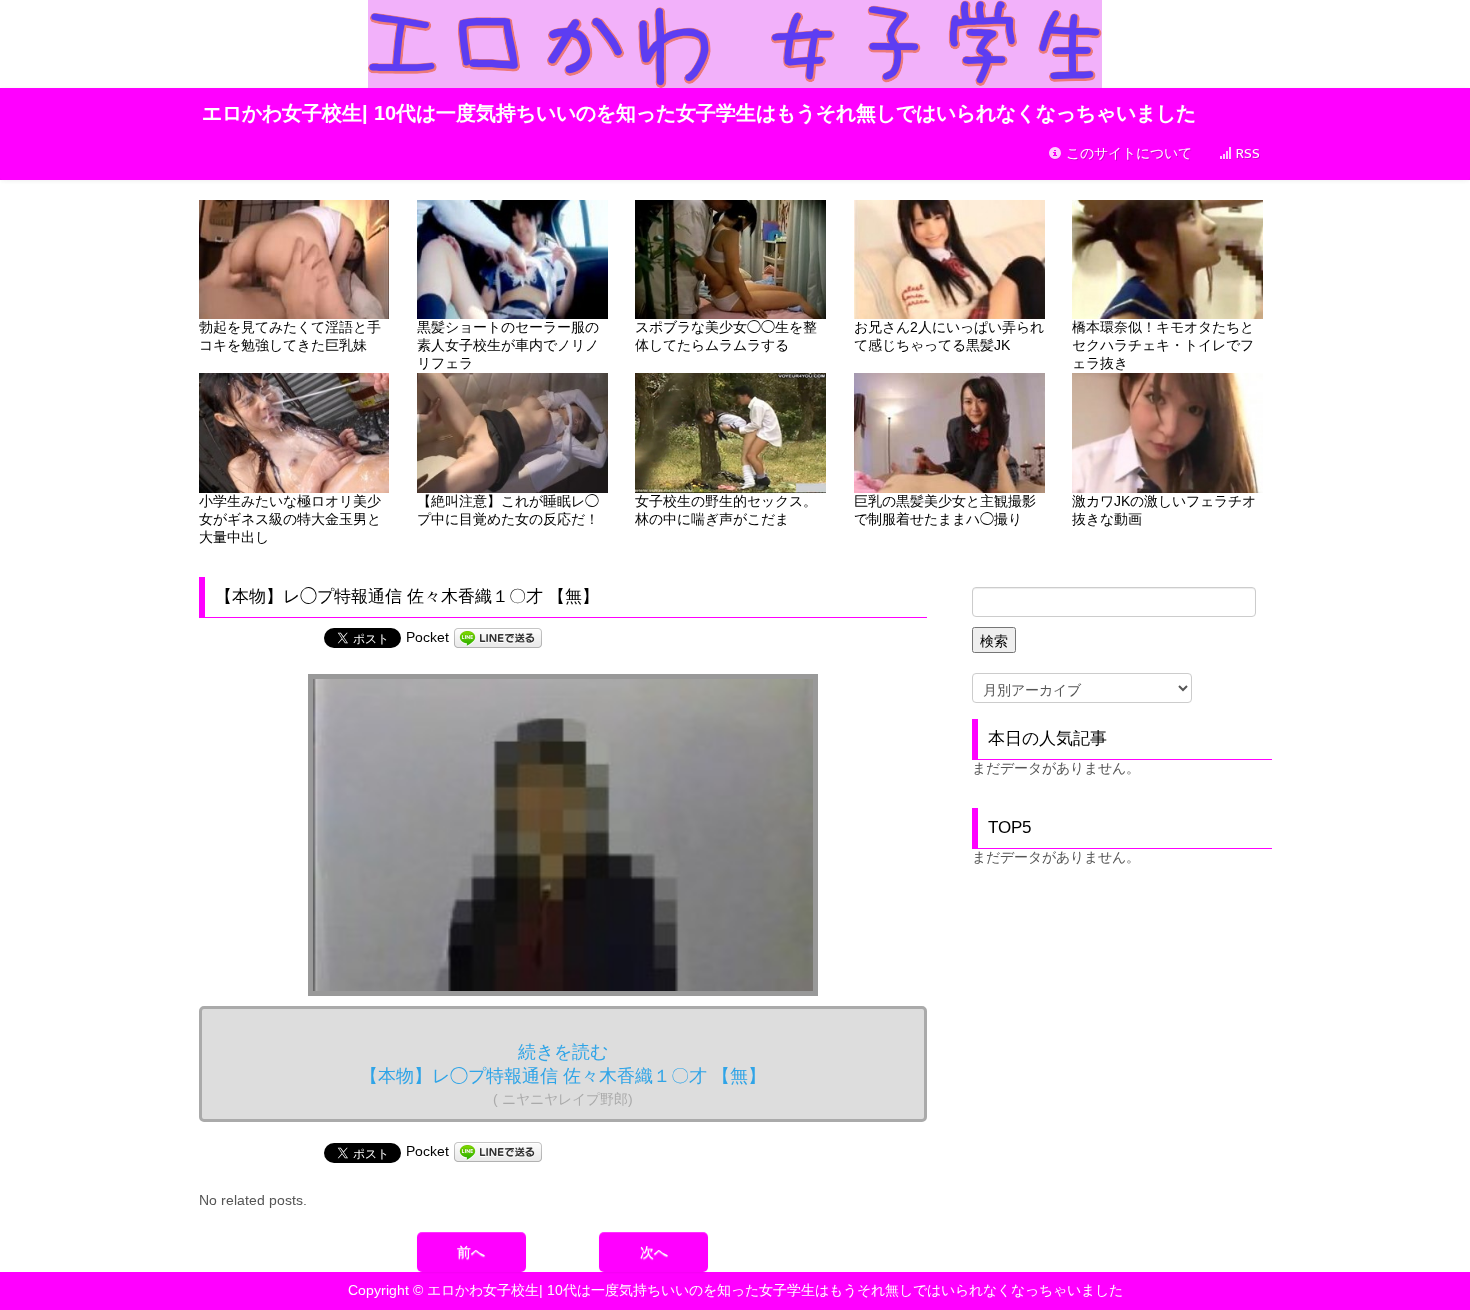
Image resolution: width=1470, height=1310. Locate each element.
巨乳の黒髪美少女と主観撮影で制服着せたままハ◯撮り (945, 510)
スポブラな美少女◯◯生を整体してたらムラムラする (726, 336)
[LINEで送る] (498, 637)
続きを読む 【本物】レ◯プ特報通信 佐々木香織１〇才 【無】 (563, 1074)
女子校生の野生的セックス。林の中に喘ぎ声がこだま (726, 510)
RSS (1246, 153)
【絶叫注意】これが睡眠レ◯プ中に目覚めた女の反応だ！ (508, 510)
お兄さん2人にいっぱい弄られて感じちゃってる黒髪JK (949, 336)
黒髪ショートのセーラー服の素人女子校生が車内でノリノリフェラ (508, 345)
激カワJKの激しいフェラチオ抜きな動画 (1164, 510)
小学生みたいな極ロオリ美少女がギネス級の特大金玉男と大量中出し (290, 519)
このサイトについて (1127, 153)
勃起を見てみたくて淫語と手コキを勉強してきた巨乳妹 (290, 336)
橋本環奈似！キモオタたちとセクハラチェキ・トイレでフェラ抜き (1163, 345)
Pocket (427, 637)
